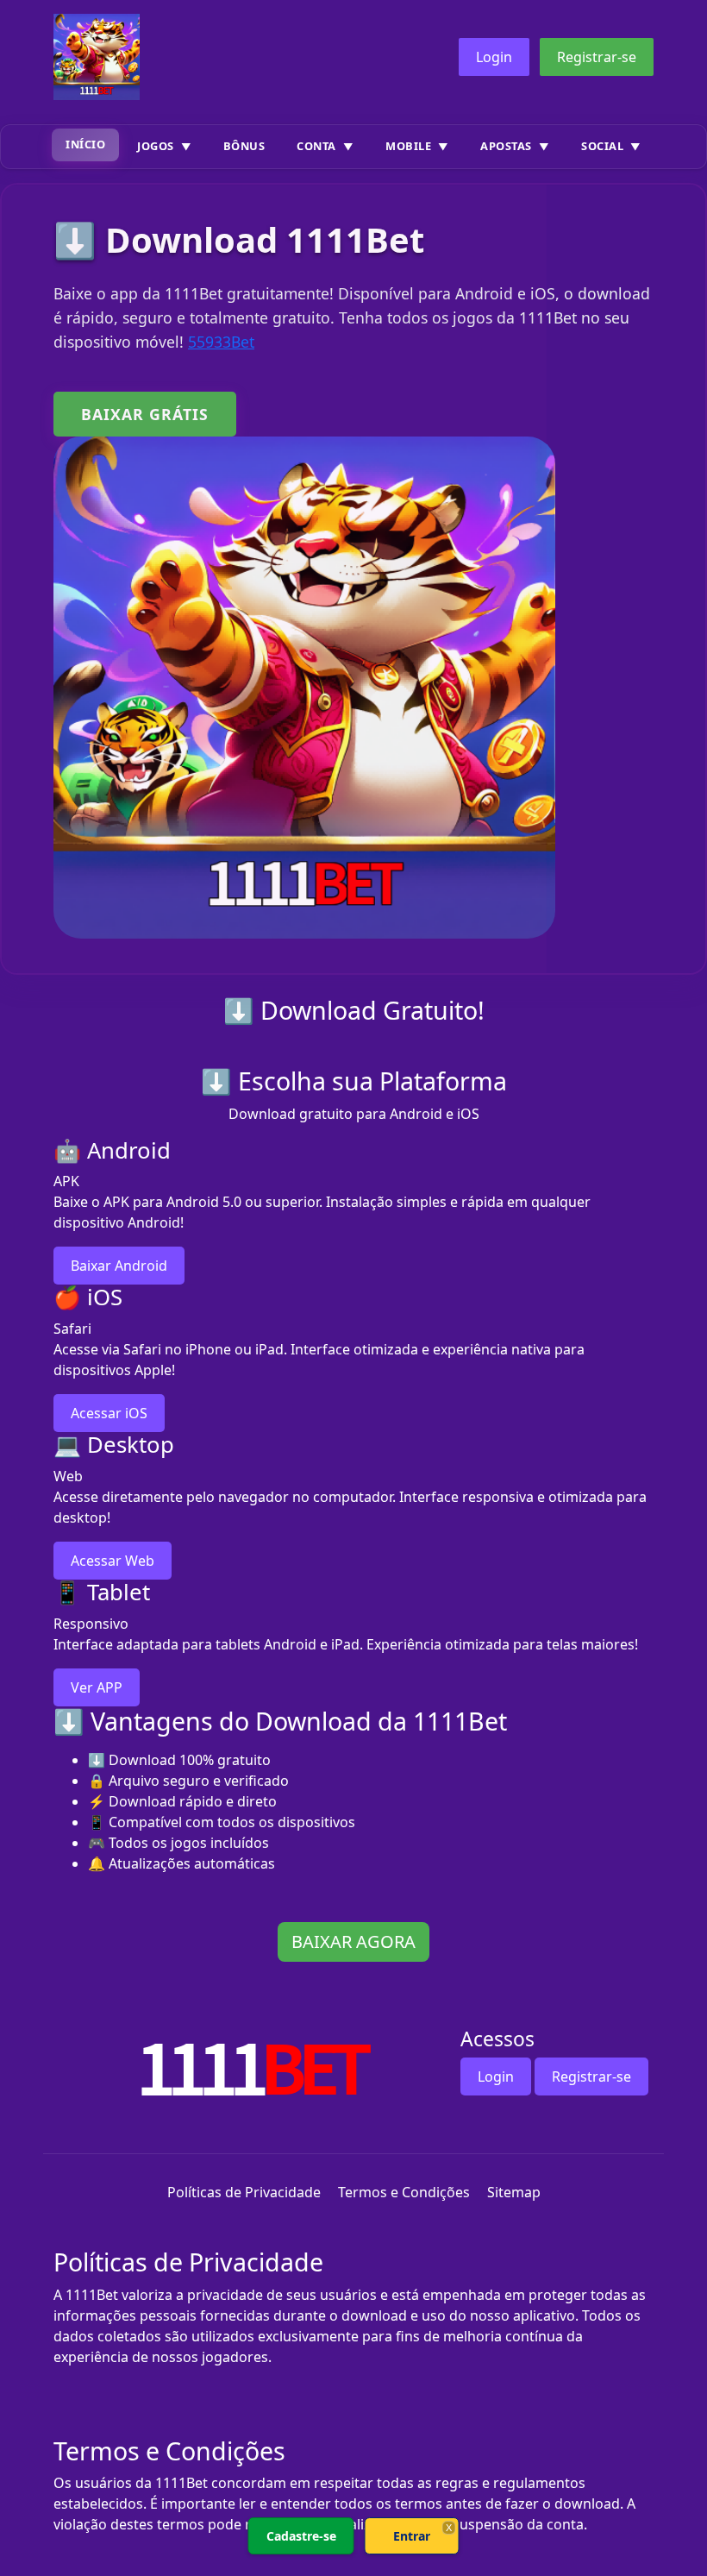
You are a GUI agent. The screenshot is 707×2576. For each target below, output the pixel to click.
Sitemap (514, 2192)
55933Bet (221, 342)
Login (494, 57)
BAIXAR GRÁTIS (145, 414)
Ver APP (97, 1687)
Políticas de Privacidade (244, 2192)
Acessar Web (113, 1561)
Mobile (408, 146)
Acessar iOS (109, 1413)
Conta (316, 146)
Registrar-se (597, 57)
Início (85, 144)
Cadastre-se (301, 2536)
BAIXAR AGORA (353, 1941)
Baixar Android (119, 1266)
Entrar (412, 2536)
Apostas (506, 146)
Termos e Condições (404, 2192)
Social (602, 146)
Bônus (244, 146)
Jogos (156, 146)
